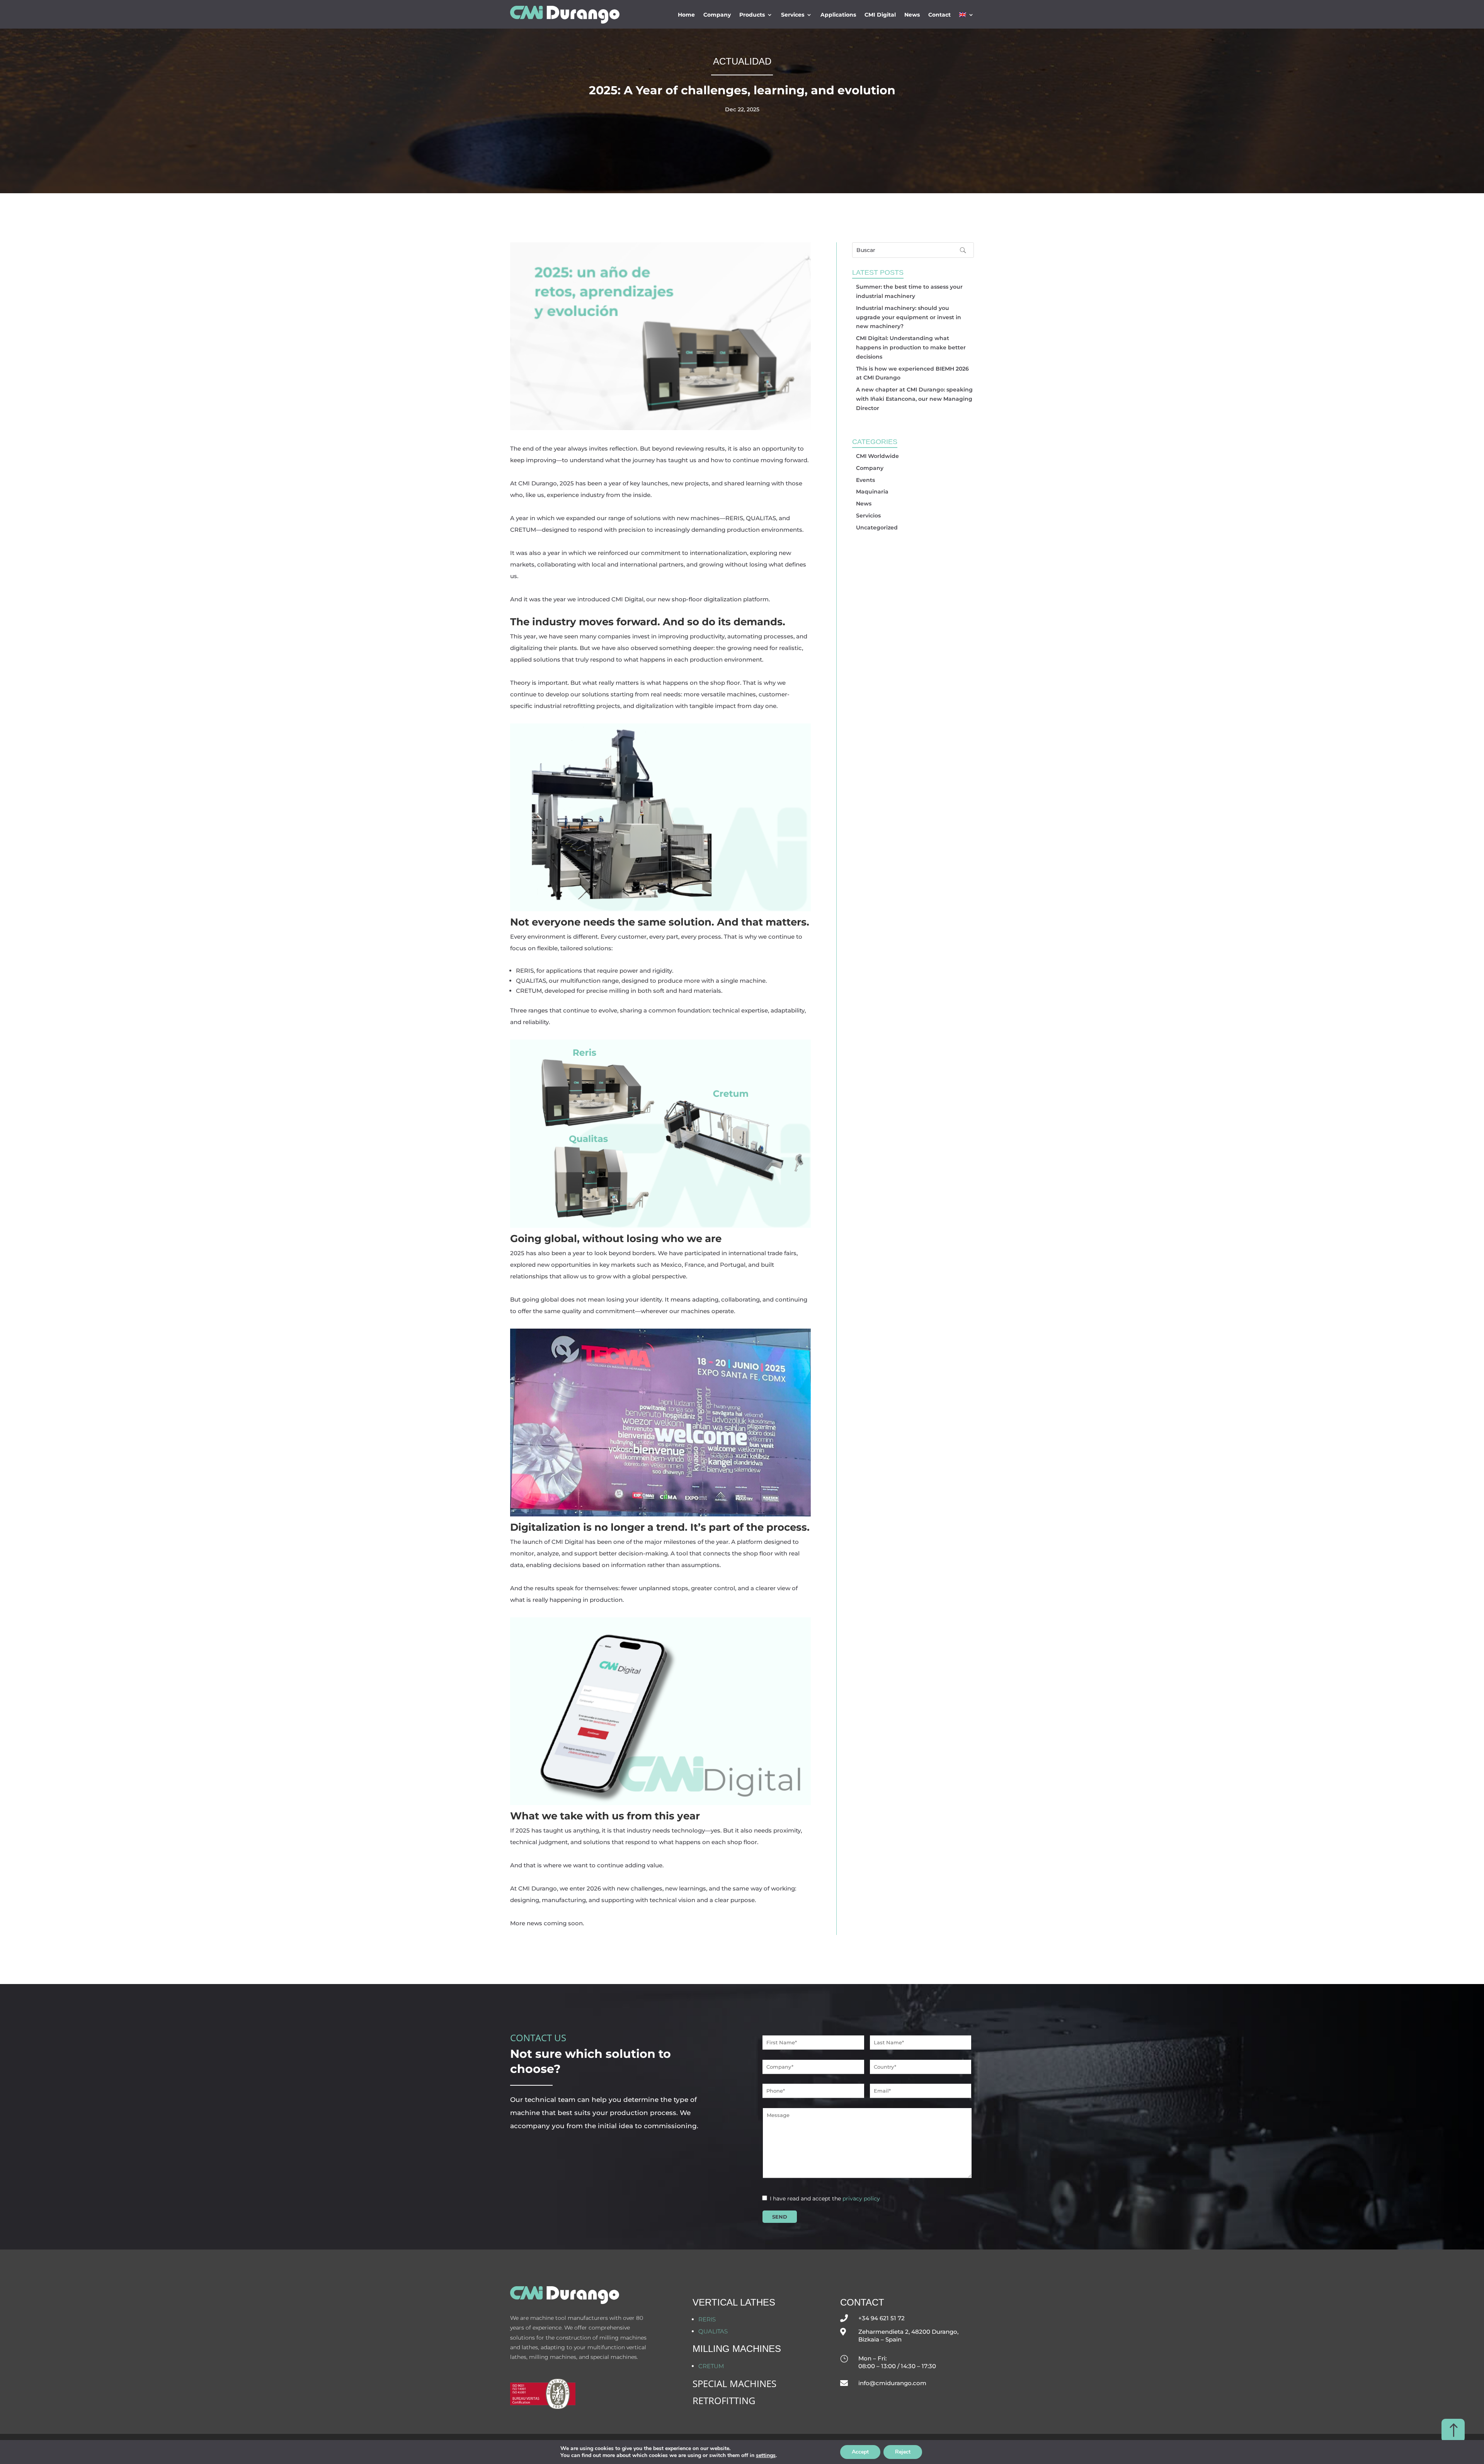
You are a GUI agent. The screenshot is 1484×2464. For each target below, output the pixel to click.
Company (717, 15)
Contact (939, 15)
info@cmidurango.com (892, 2383)
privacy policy (861, 2199)
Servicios (868, 516)
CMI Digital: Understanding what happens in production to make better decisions (911, 347)
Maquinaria (872, 492)
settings (766, 2455)
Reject (903, 2452)
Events (865, 480)
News (912, 15)
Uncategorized (877, 528)
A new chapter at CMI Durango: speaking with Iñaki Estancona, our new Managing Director (914, 399)
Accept (860, 2452)
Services (793, 15)
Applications (838, 15)
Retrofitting (724, 2400)
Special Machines (734, 2383)
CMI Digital (880, 15)
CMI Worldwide (877, 456)
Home (686, 15)
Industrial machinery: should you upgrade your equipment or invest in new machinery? (909, 317)
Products (752, 15)
